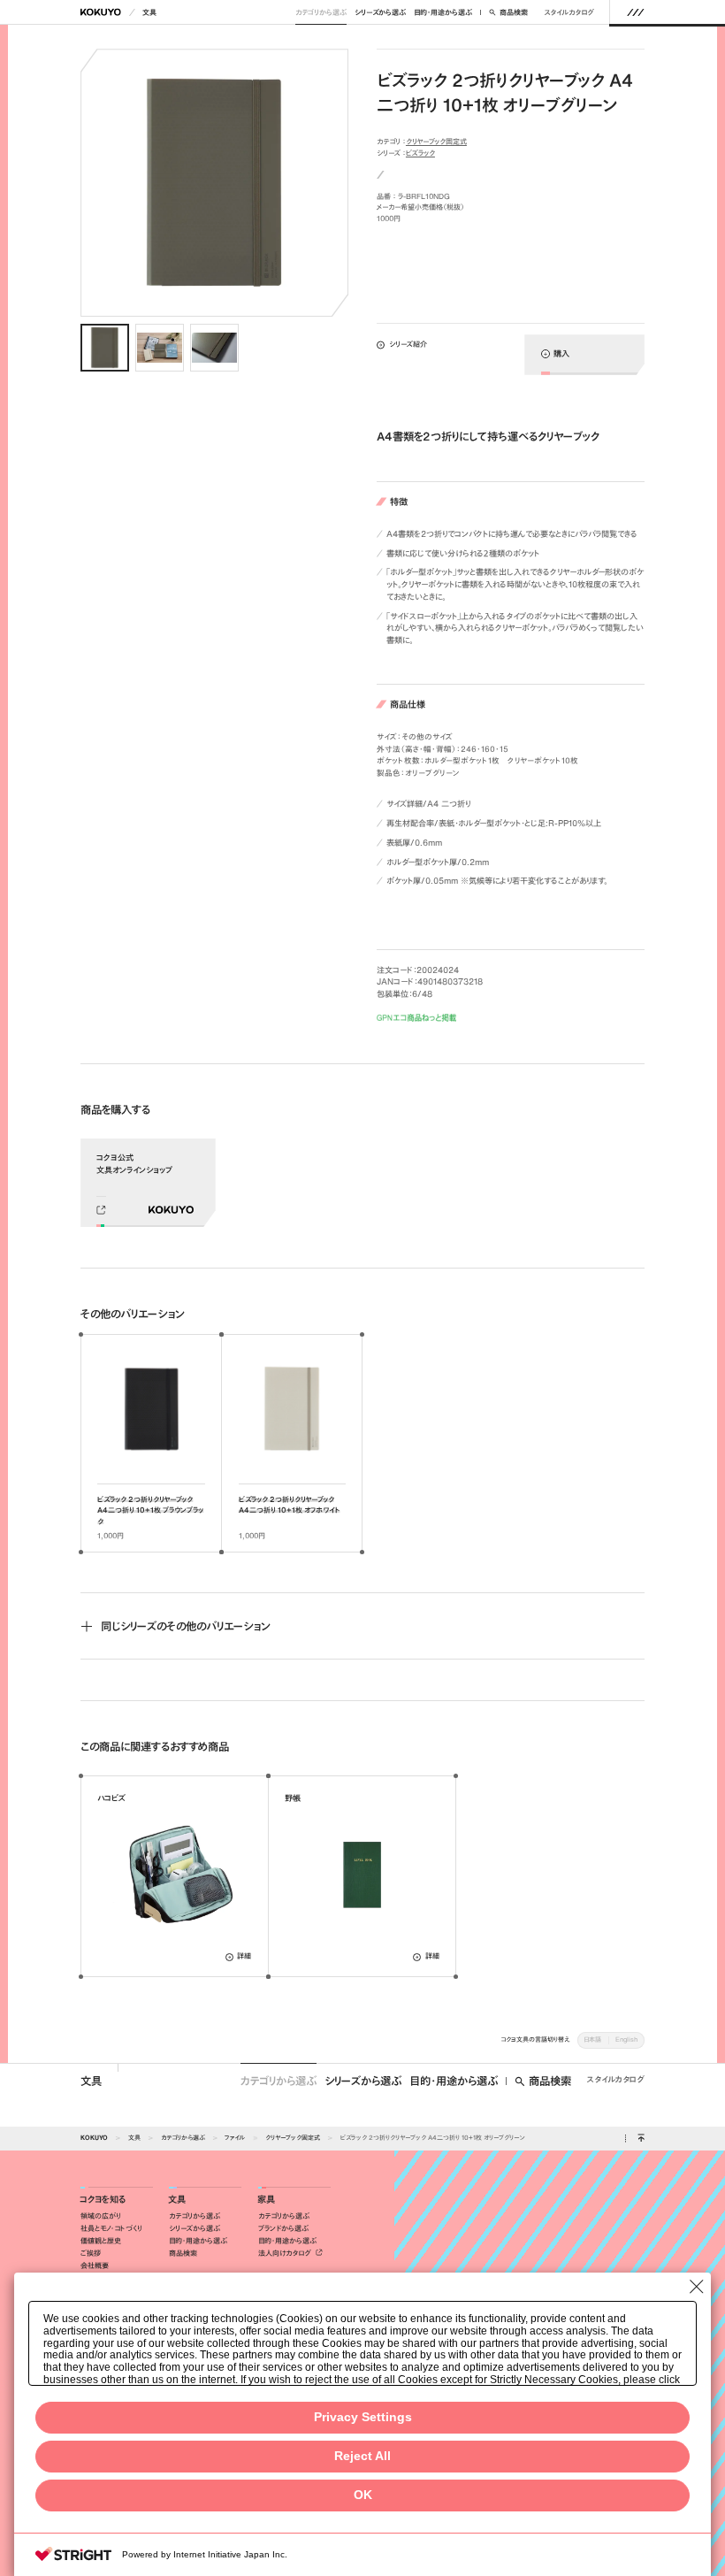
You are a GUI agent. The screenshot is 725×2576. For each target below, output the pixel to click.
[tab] (105, 348)
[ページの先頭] (641, 2139)
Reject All (362, 2456)
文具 (149, 12)
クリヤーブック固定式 (436, 142)
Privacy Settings (363, 2417)
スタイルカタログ (569, 12)
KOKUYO (94, 2138)
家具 (266, 2200)
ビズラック (420, 153)
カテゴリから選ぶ (321, 12)
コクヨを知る (103, 2200)
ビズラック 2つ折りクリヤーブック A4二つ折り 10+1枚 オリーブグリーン (432, 2138)
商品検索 (513, 12)
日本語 (592, 2039)
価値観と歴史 (101, 2241)
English (626, 2039)
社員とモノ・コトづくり (111, 2228)
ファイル (235, 2138)
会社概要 (95, 2265)
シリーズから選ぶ (380, 12)
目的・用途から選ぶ (443, 12)
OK (363, 2495)
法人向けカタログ (286, 2253)
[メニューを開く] (635, 12)
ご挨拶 (91, 2253)
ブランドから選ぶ (283, 2228)
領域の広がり (101, 2216)
